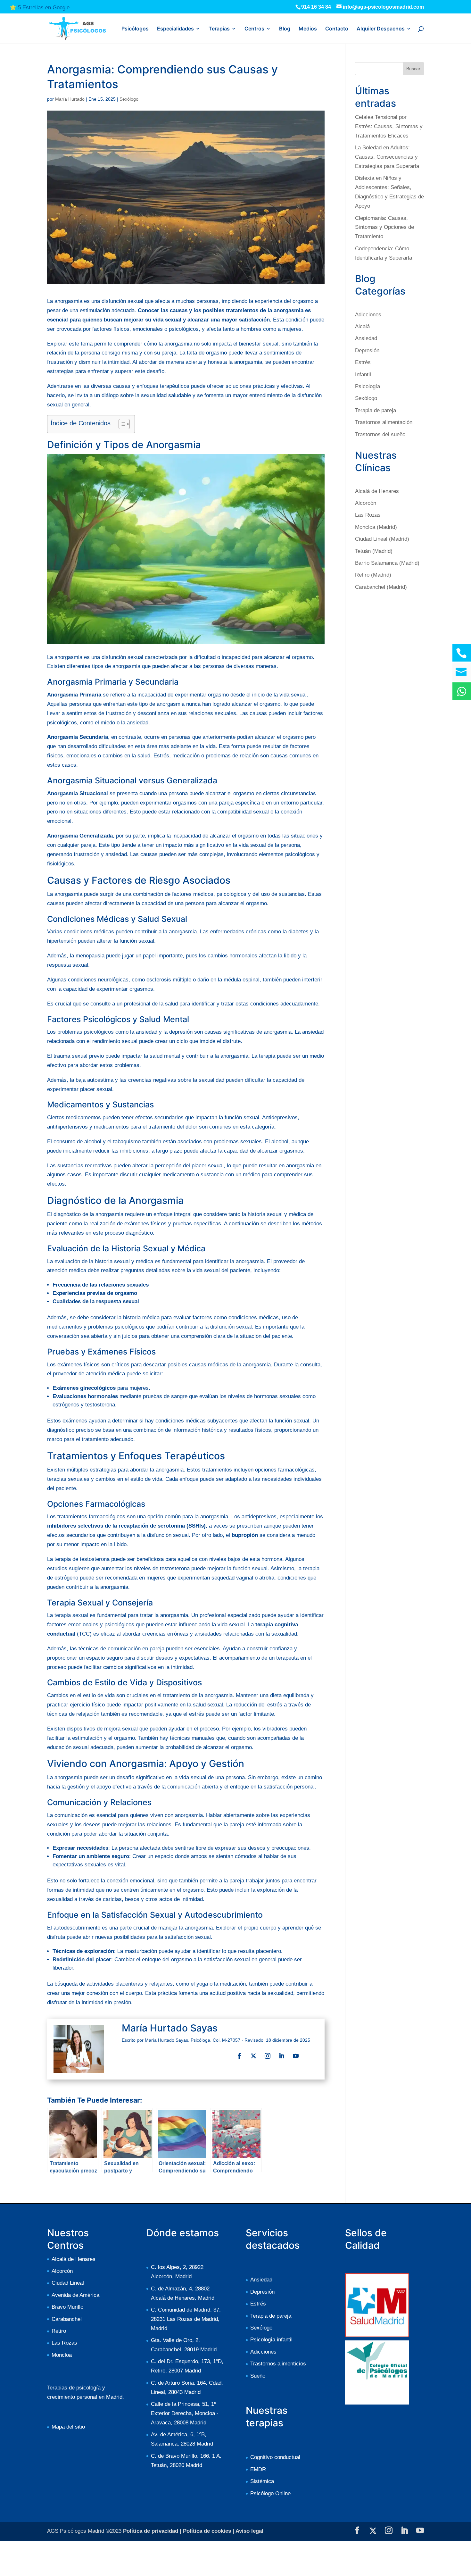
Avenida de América (75, 2295)
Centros (254, 29)
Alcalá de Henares (377, 491)
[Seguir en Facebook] (239, 2056)
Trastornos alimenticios (278, 2364)
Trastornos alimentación (384, 422)
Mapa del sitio (68, 2427)
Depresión (367, 350)
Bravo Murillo (67, 2307)
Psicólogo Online (270, 2493)
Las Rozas (368, 515)
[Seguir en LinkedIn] (282, 2056)
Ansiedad (366, 338)
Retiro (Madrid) (373, 575)
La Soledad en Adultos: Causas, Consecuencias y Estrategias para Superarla (387, 157)
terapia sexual (71, 1615)
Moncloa (62, 2355)
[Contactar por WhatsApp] (462, 691)
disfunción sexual (231, 1327)
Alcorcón (366, 503)
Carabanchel (67, 2319)
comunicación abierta (193, 1787)
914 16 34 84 (316, 7)
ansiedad (138, 723)
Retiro (59, 2331)
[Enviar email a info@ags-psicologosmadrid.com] (462, 672)
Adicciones (368, 315)
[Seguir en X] (253, 2056)
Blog (285, 29)
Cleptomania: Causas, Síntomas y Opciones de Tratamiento (384, 227)
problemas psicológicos (86, 1032)
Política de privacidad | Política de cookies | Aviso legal (193, 2531)
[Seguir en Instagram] (268, 2056)
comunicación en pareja (136, 1649)
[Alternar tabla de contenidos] (121, 424)
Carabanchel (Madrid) (381, 587)
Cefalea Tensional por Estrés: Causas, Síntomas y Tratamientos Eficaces (389, 126)
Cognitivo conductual (275, 2457)
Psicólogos (135, 29)
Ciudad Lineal (68, 2283)
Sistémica (262, 2481)
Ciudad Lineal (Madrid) (382, 539)
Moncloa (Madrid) (376, 527)
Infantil (363, 375)
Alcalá (362, 326)
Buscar (413, 69)
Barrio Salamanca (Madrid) (387, 563)
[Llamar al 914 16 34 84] (462, 653)
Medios (308, 29)
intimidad (119, 362)
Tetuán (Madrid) (374, 551)
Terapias (219, 29)
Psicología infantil (271, 2340)
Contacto (337, 29)
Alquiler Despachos (381, 29)
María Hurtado (70, 99)
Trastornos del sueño (380, 434)
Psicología (368, 386)
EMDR (258, 2469)
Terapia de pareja (376, 410)
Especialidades (175, 29)
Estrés (363, 362)
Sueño (258, 2376)
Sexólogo (129, 99)
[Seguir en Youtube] (296, 2056)
